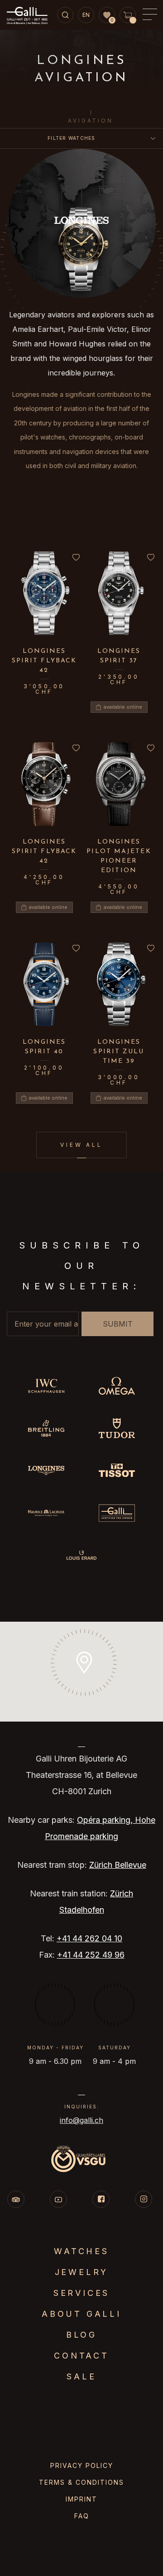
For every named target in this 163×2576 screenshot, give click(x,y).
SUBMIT (118, 1324)
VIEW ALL (81, 1145)
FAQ (82, 2516)
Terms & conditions (81, 2482)
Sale (81, 2376)
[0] (107, 15)
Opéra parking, (106, 1820)
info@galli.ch (81, 2120)
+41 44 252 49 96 (91, 1955)
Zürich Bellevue (118, 1865)
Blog (81, 2335)
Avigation (90, 121)
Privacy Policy (82, 2465)
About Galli (81, 2314)
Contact (81, 2356)
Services (81, 2293)
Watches (81, 2251)
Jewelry (82, 2272)
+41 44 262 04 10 (89, 1938)
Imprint (81, 2499)
